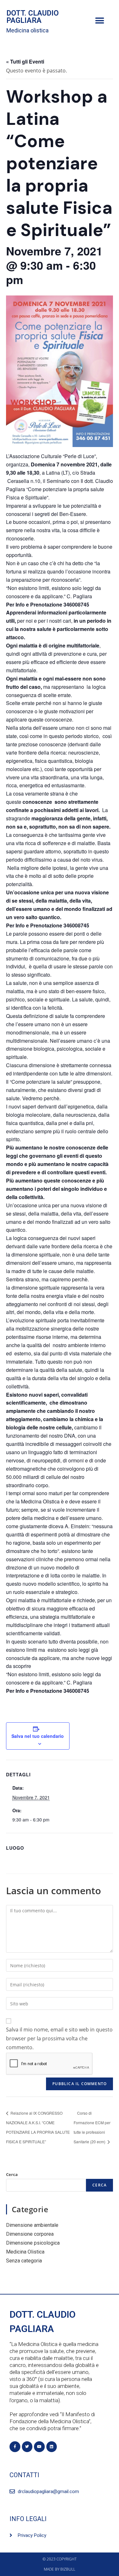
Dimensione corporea (30, 2234)
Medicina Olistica (25, 2252)
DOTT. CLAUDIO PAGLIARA (33, 17)
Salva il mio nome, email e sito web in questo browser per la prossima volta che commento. (59, 2038)
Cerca (12, 2174)
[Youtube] (39, 2447)
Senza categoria (24, 2261)
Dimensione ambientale (32, 2225)
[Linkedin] (52, 2447)
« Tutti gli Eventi (25, 61)
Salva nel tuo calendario (38, 1736)
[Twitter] (27, 2447)
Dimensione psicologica (33, 2243)
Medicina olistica (27, 30)
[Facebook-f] (15, 2447)
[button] (99, 21)
